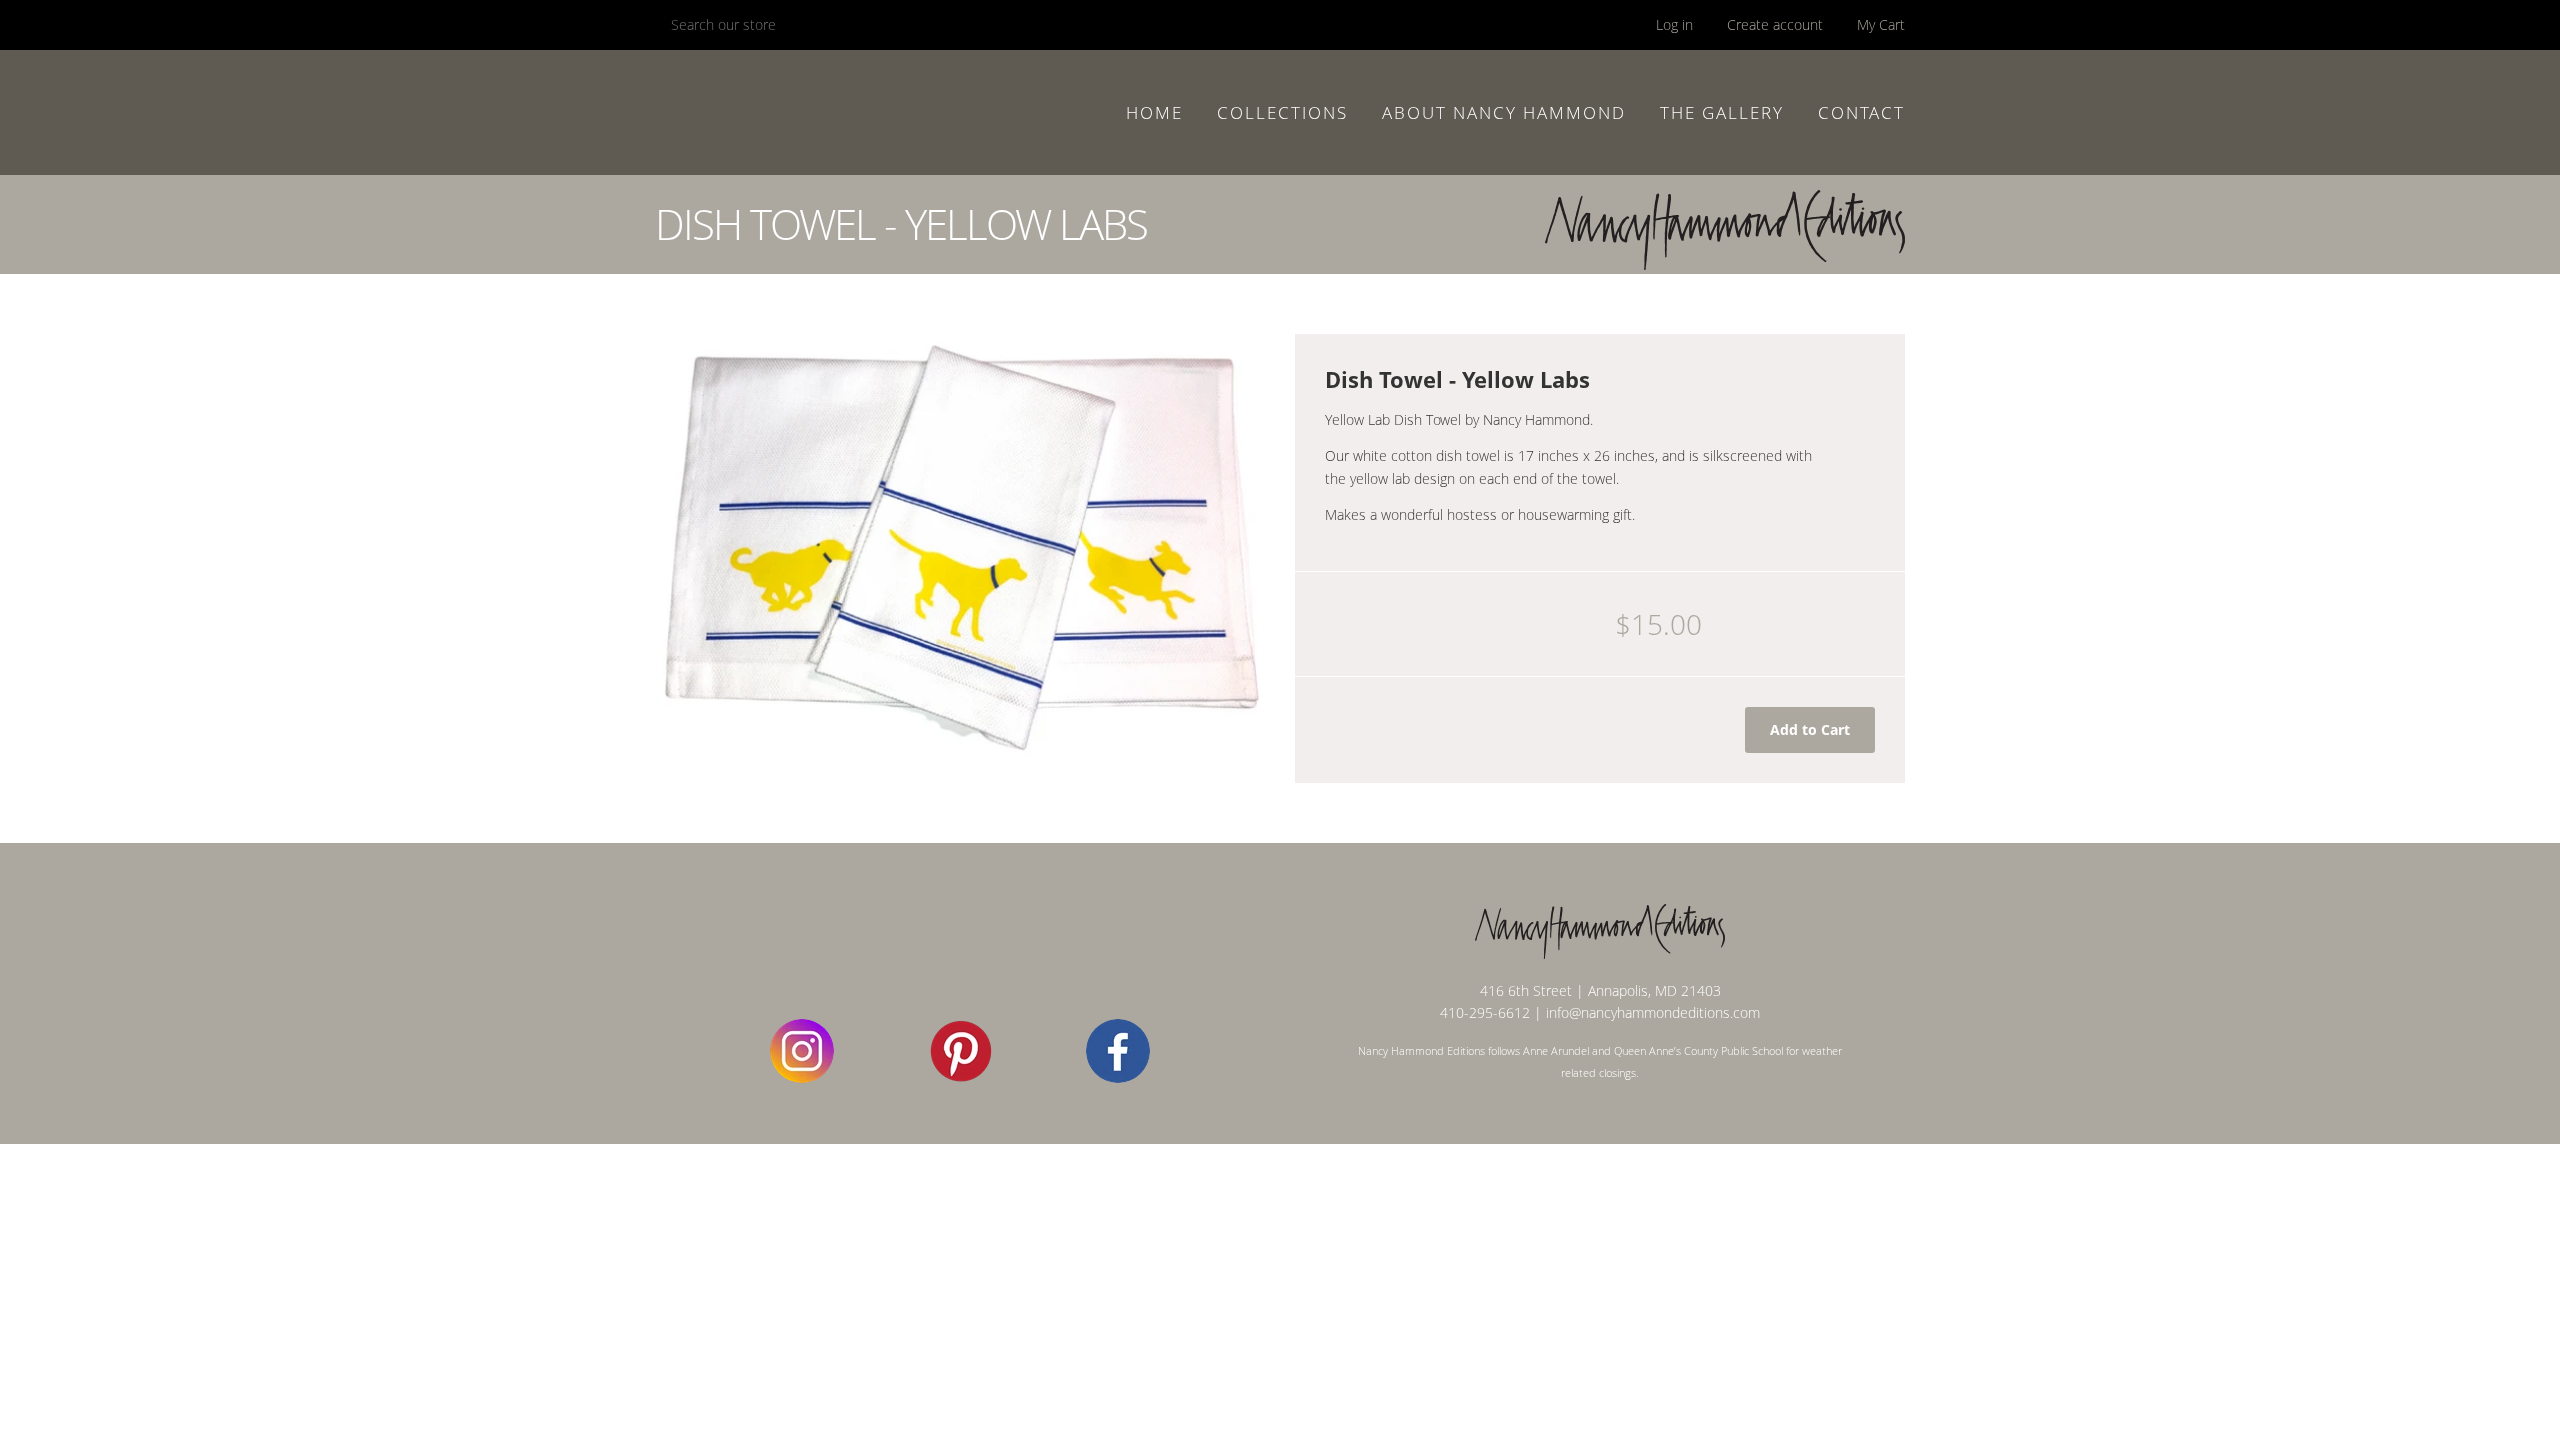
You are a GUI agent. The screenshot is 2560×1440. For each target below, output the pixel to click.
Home (1154, 112)
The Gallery (1722, 112)
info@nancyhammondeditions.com (1653, 1012)
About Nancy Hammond (1504, 112)
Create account (1775, 24)
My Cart (1881, 24)
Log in (1674, 24)
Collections (1282, 112)
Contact (1861, 112)
